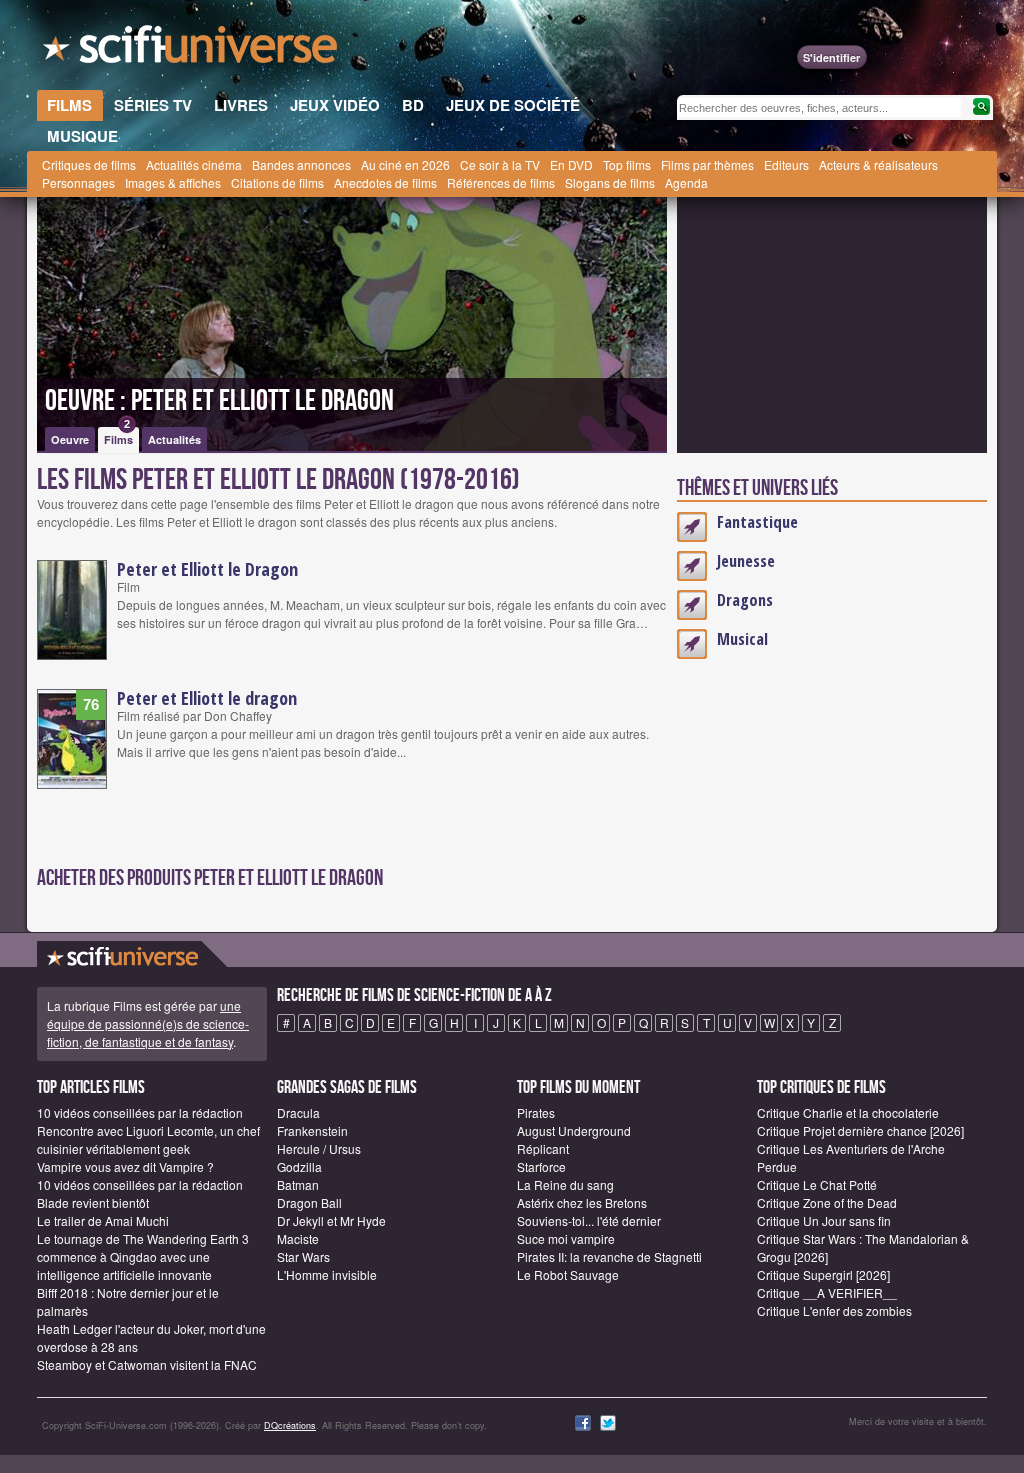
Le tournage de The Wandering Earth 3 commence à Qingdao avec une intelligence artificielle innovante (143, 1256)
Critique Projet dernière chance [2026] (860, 1130)
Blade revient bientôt (93, 1202)
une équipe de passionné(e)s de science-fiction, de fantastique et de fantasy (148, 1023)
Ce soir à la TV (500, 164)
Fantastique (757, 522)
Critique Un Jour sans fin (824, 1220)
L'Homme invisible (327, 1274)
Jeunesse (746, 561)
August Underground (574, 1130)
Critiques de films (89, 164)
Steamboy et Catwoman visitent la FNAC (147, 1364)
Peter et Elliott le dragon (207, 698)
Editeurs (786, 164)
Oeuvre (70, 439)
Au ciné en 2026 (405, 164)
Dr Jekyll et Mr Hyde (331, 1220)
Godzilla (299, 1166)
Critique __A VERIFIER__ (827, 1292)
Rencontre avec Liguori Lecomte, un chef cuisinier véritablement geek (148, 1139)
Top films (627, 164)
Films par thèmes (707, 164)
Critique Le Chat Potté (817, 1184)
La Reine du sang (565, 1184)
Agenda (686, 182)
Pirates (536, 1112)
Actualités (174, 439)
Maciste (298, 1238)
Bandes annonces (301, 164)
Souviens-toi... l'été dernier (589, 1220)
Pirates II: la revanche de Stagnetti (609, 1256)
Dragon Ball (309, 1202)
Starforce (541, 1166)
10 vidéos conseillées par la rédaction (140, 1112)
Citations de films (277, 182)
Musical (742, 639)
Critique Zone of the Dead (827, 1202)
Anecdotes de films (385, 182)
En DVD (571, 164)
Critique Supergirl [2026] (823, 1274)
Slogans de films (610, 182)
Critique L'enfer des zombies (834, 1310)
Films (118, 437)
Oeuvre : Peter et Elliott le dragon (219, 401)
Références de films (501, 182)
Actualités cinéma (194, 164)
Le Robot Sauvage (568, 1274)
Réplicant (543, 1148)
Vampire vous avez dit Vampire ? (125, 1166)
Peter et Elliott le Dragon (207, 569)
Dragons (745, 600)
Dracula (298, 1112)
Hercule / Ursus (319, 1148)
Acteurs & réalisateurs (878, 164)
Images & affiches (173, 182)
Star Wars (303, 1256)
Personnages (78, 182)
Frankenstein (312, 1130)
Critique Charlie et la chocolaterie (848, 1112)
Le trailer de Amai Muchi (103, 1220)
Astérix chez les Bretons (582, 1202)
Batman (298, 1184)
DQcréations (290, 1425)
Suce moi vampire (566, 1238)
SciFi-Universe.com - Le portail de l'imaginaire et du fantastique (192, 50)
